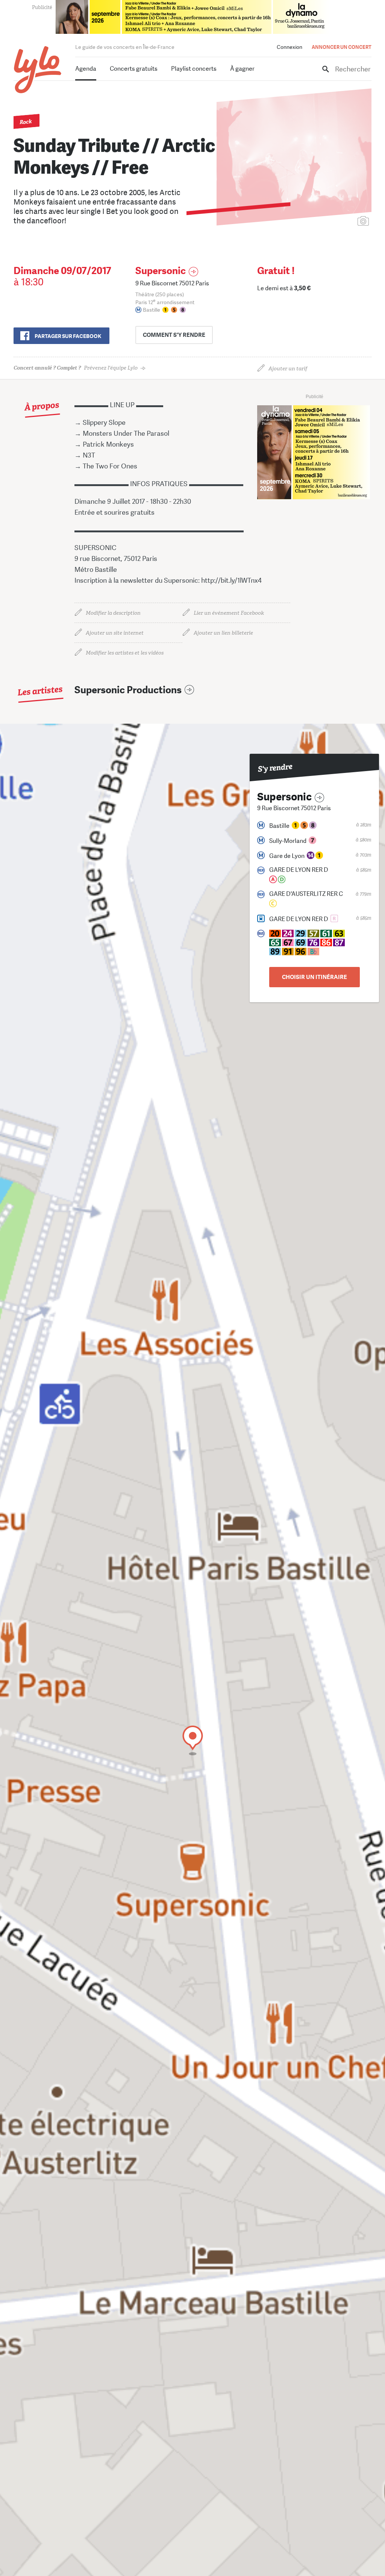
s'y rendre (174, 335)
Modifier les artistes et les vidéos (125, 653)
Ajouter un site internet (115, 633)
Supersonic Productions (128, 690)
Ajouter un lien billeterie (223, 633)
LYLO (38, 70)
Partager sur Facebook (68, 336)
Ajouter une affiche (330, 222)
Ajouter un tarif (288, 369)
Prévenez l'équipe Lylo (76, 368)
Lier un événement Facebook (229, 613)
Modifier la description (113, 613)
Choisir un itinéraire (315, 977)
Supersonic (161, 271)
